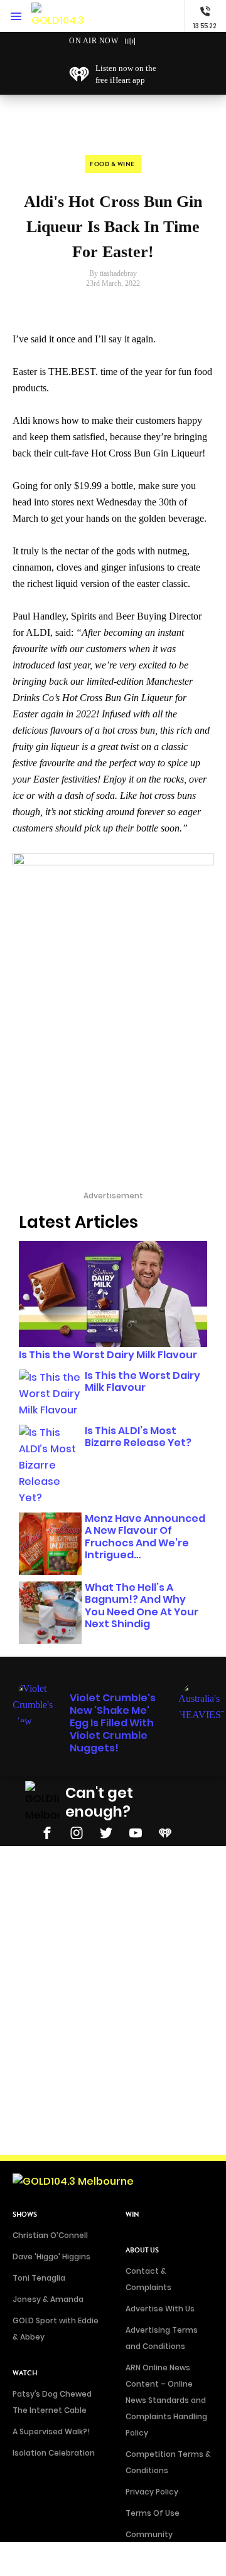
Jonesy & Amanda (48, 2299)
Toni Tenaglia (39, 2278)
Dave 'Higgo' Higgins (51, 2257)
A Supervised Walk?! (51, 2431)
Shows (25, 2214)
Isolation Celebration (54, 2453)
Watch (25, 2373)
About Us (142, 2250)
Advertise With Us (160, 2309)
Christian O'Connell (50, 2235)
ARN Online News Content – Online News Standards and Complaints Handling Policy (166, 2400)
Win (132, 2214)
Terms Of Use (153, 2513)
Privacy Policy (152, 2492)
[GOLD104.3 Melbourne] (59, 16)
